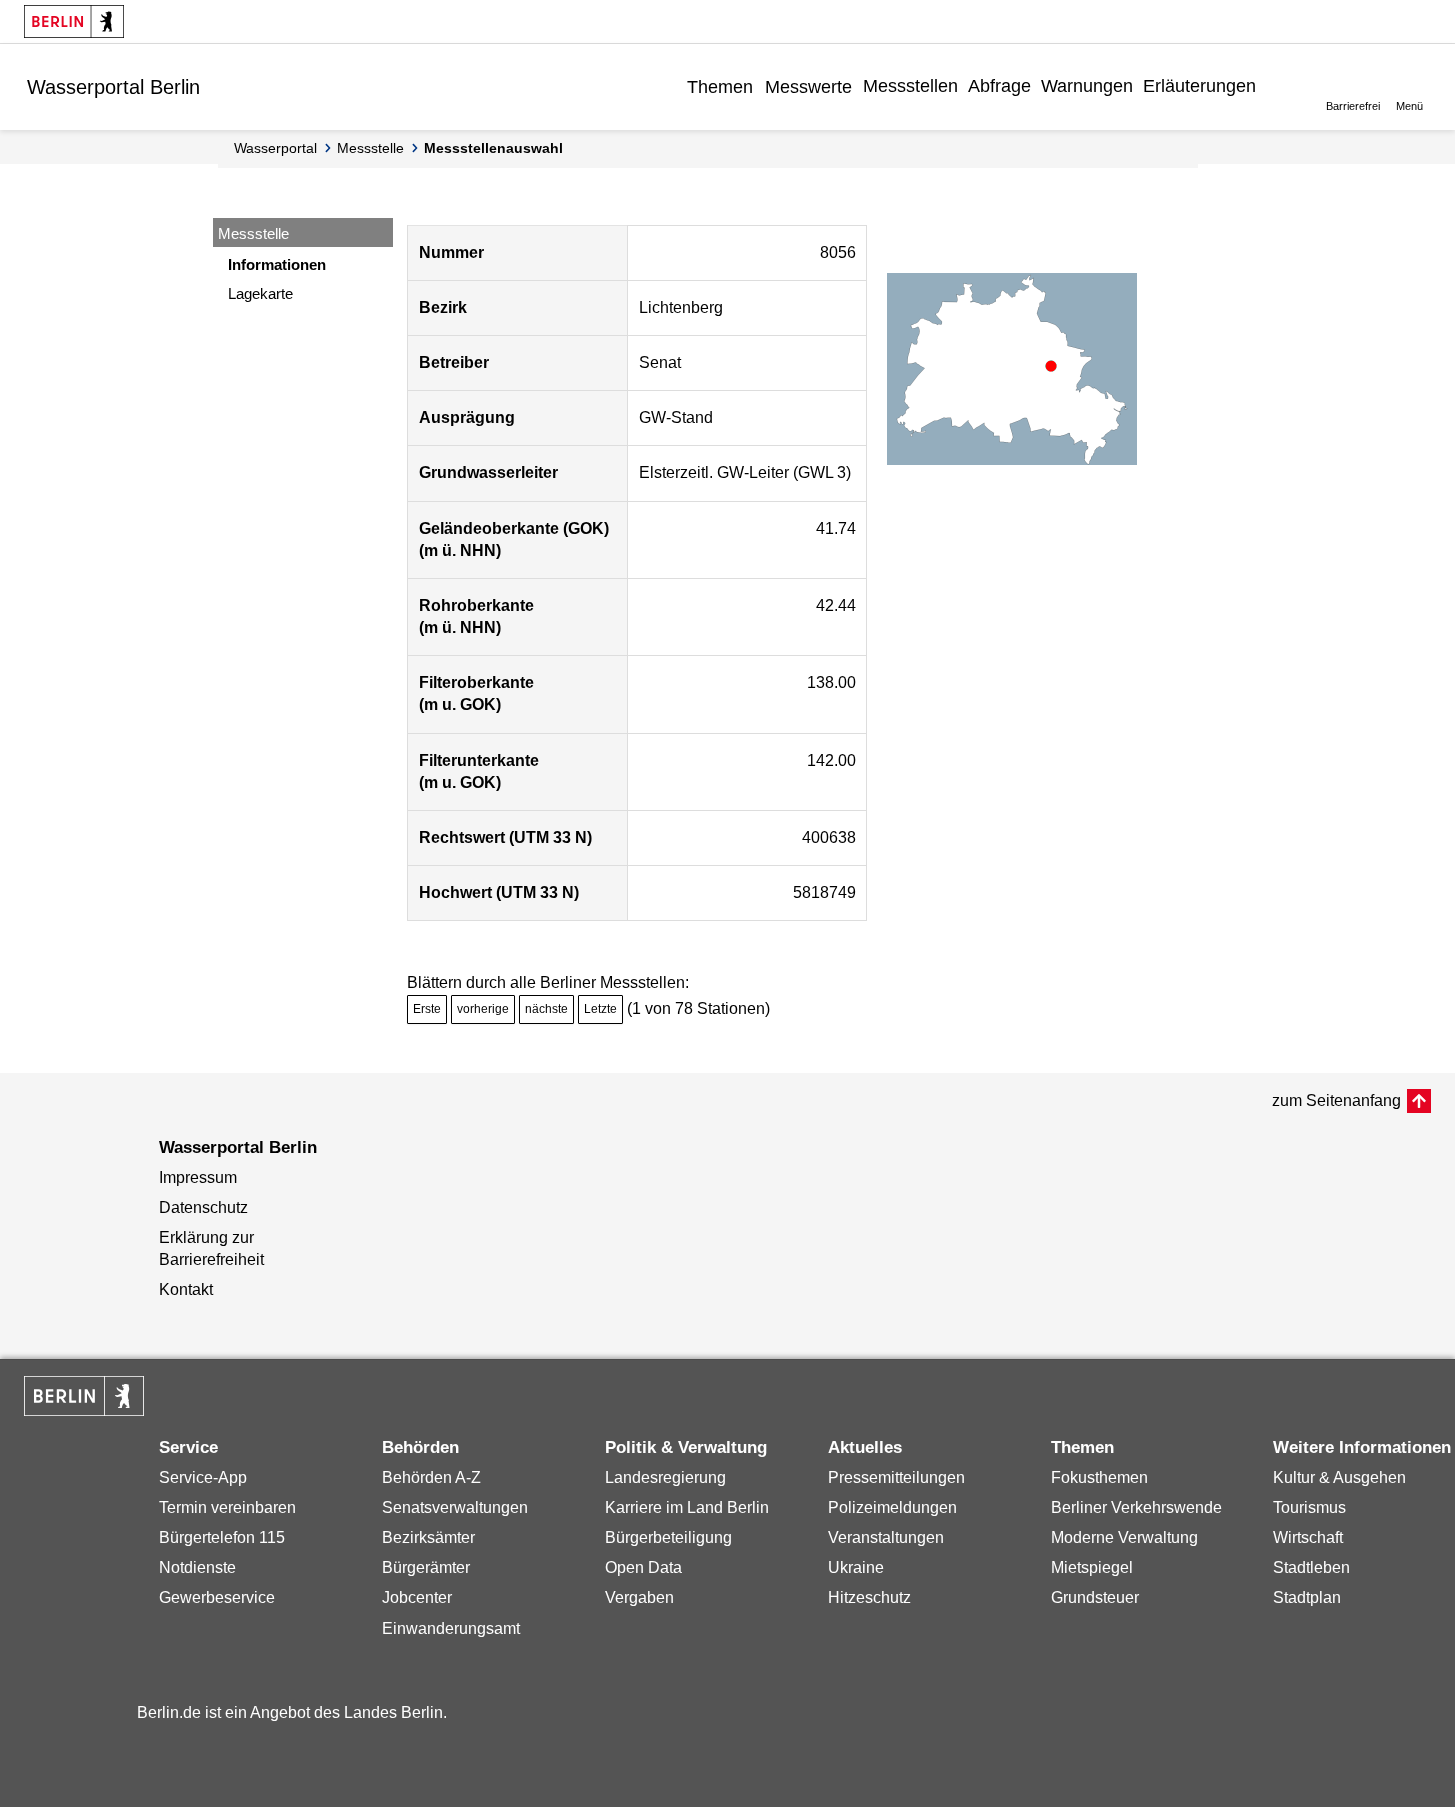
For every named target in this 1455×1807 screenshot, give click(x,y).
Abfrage (999, 86)
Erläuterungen (1199, 86)
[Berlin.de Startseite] (74, 21)
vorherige (483, 1009)
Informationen (277, 264)
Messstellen (910, 86)
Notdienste (197, 1567)
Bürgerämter (426, 1567)
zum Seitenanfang (1336, 1100)
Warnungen (1087, 86)
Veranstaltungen (886, 1537)
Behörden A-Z (431, 1477)
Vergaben (639, 1597)
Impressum (198, 1177)
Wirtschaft (1308, 1537)
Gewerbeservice (217, 1597)
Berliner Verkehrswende (1136, 1507)
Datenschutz (203, 1207)
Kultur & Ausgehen (1339, 1477)
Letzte (600, 1009)
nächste (546, 1009)
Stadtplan (1307, 1597)
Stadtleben (1311, 1567)
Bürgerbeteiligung (668, 1537)
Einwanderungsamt (451, 1628)
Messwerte (808, 87)
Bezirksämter (428, 1537)
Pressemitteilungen (896, 1477)
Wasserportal (275, 148)
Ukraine (856, 1567)
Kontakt (186, 1289)
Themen (720, 87)
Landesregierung (665, 1477)
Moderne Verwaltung (1124, 1537)
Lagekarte (260, 293)
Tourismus (1309, 1507)
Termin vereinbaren (227, 1507)
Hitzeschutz (869, 1597)
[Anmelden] (1276, 86)
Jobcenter (417, 1597)
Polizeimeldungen (892, 1507)
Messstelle (370, 148)
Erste (427, 1009)
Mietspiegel (1092, 1567)
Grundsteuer (1095, 1597)
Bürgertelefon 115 (222, 1537)
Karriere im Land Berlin (687, 1507)
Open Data (643, 1567)
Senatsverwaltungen (455, 1507)
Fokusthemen (1099, 1477)
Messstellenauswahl (493, 148)
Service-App (203, 1477)
